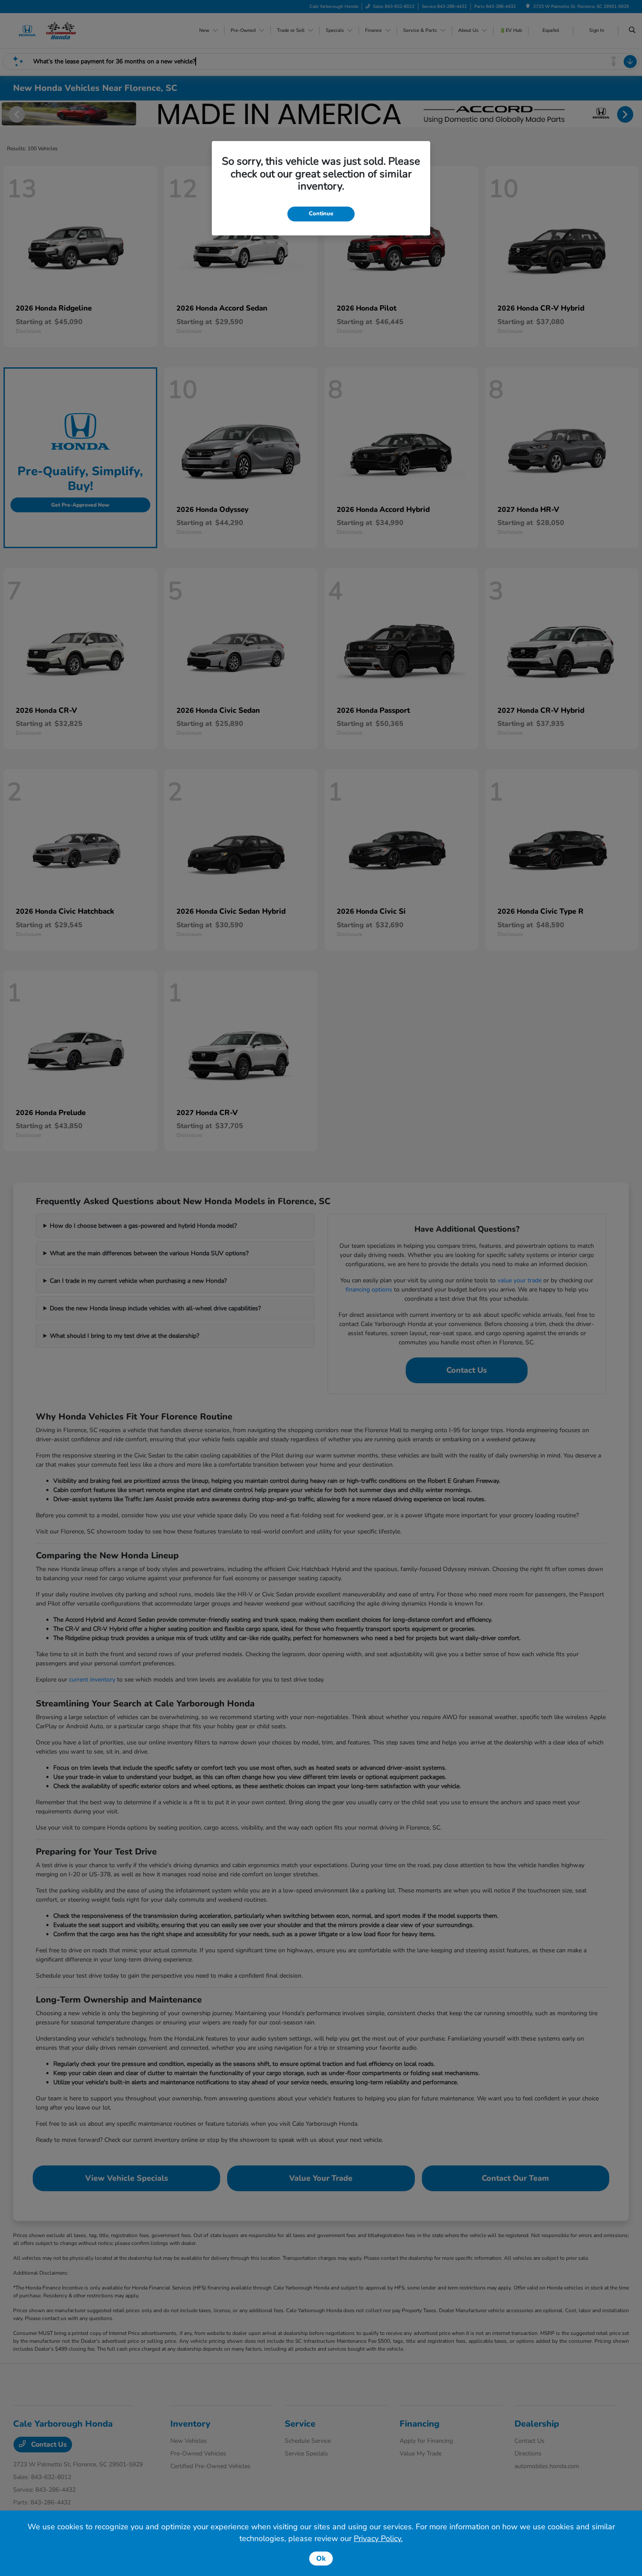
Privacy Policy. (378, 2538)
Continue (321, 214)
